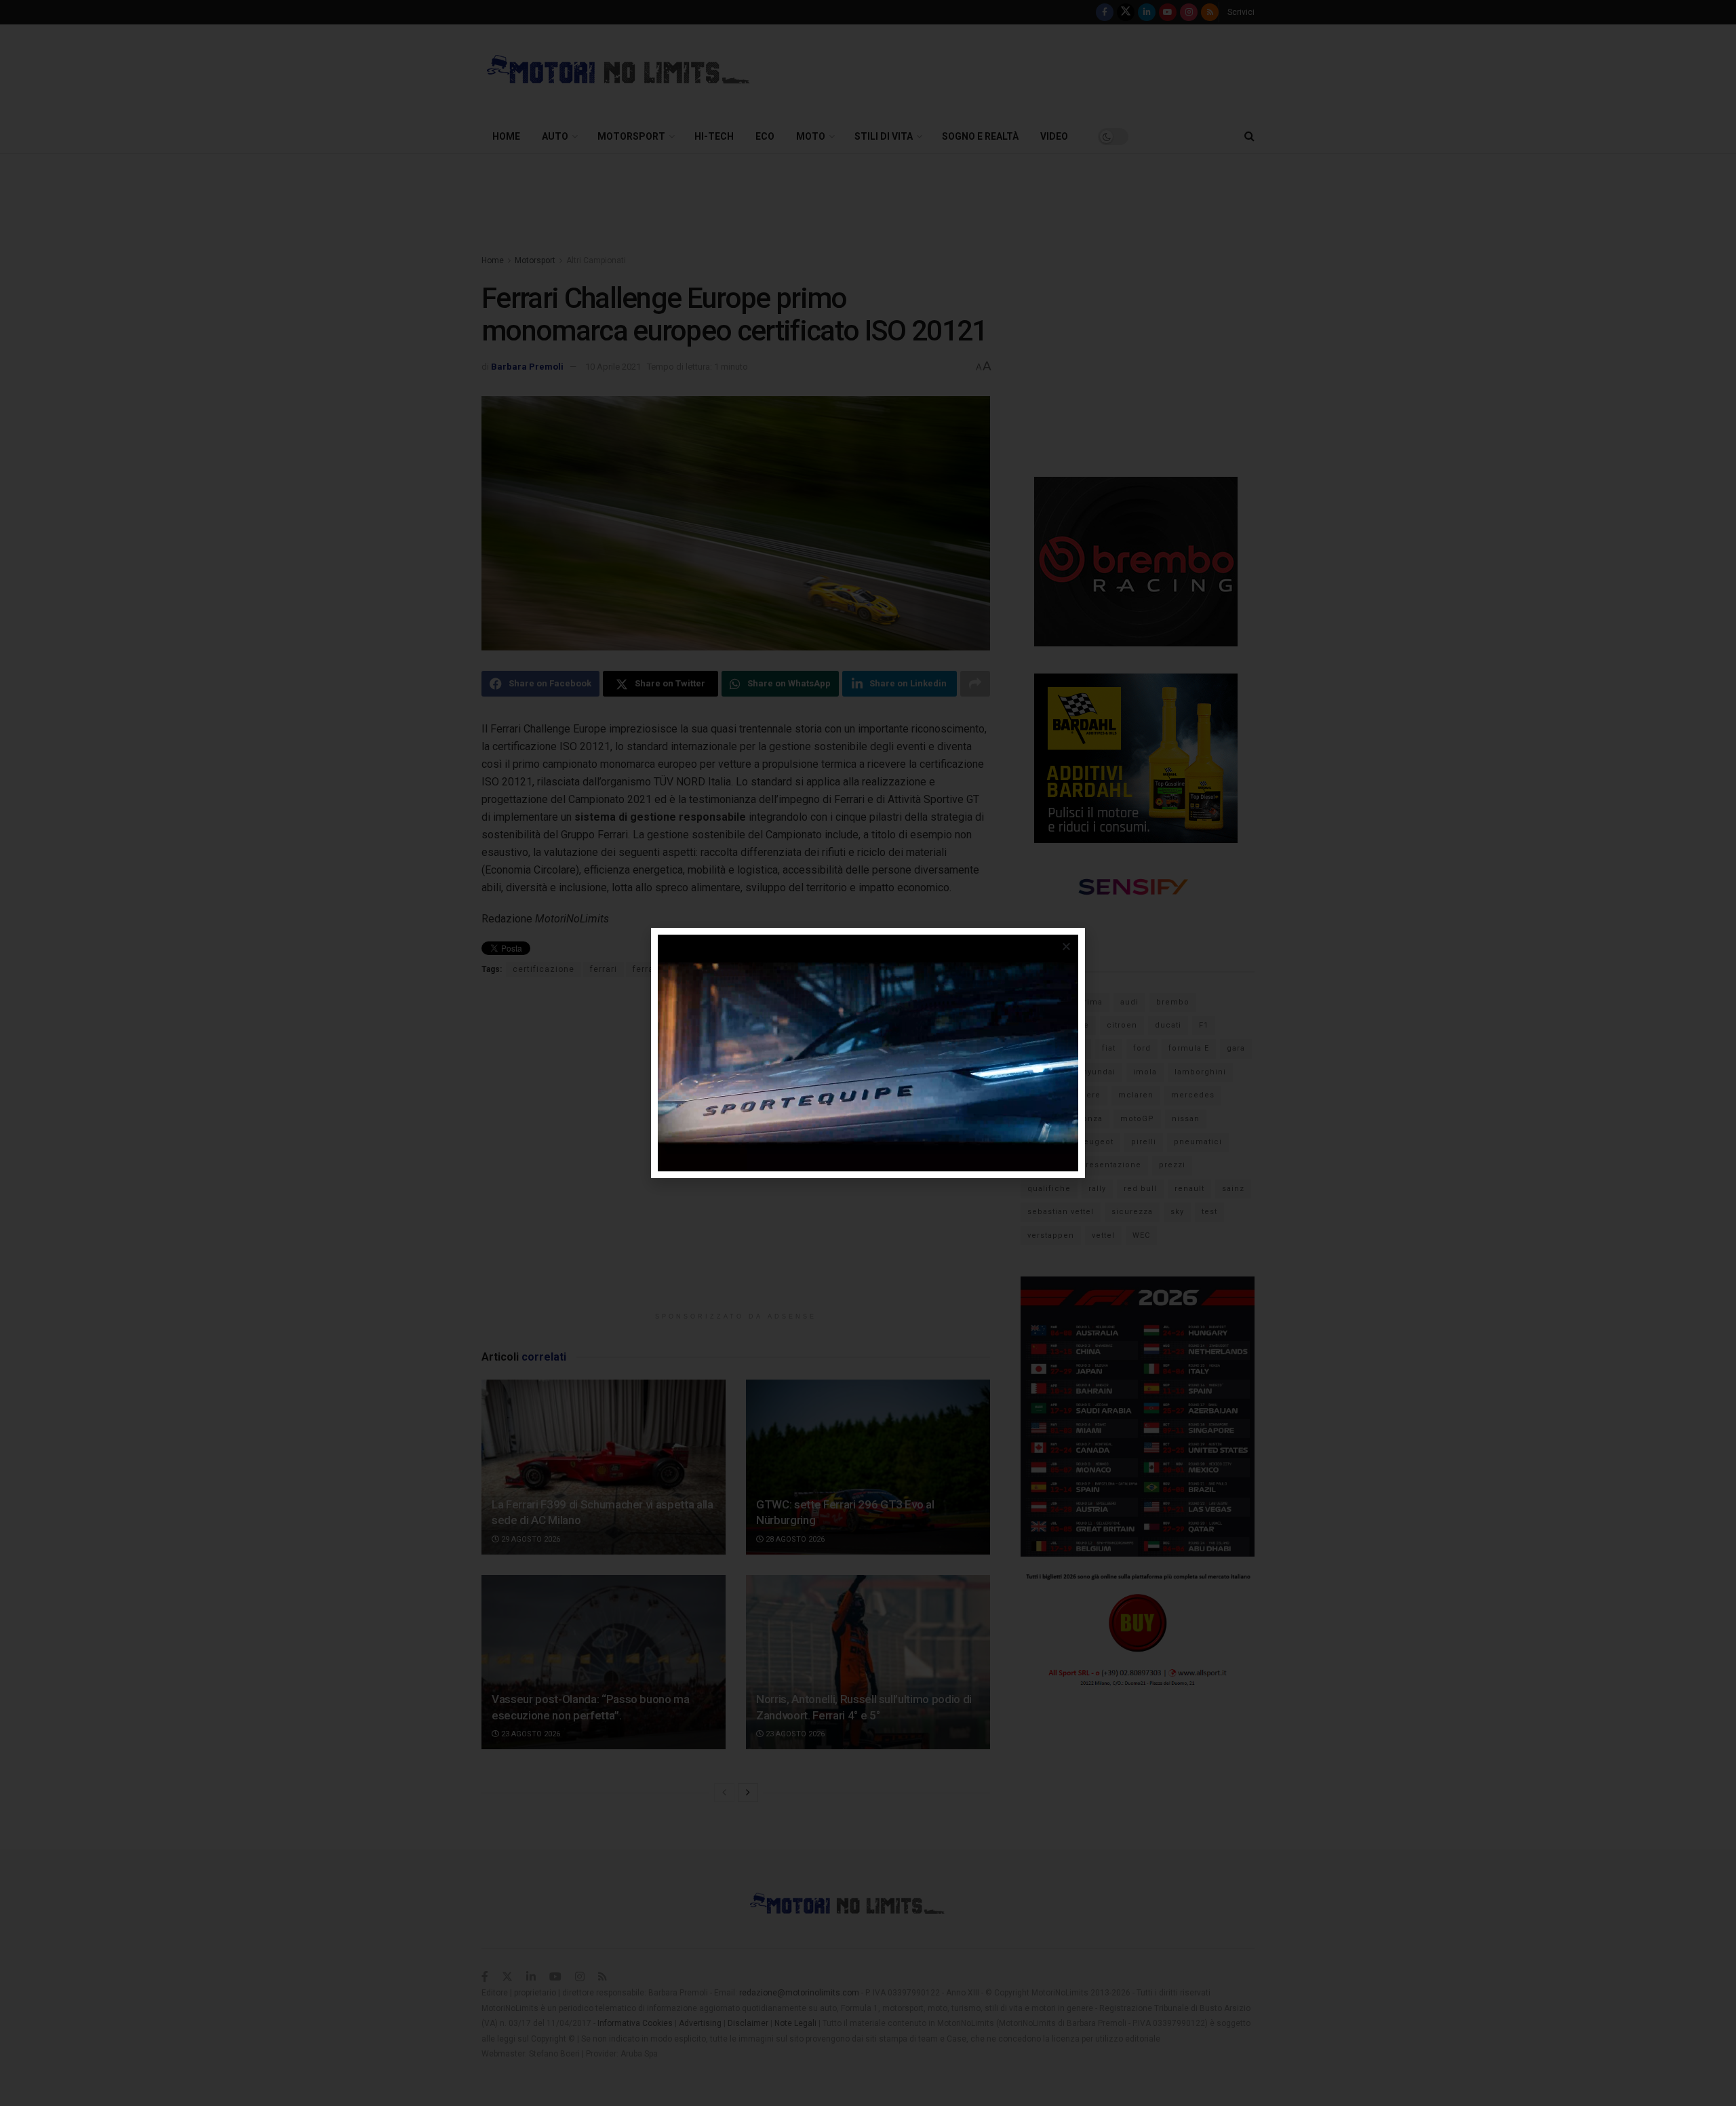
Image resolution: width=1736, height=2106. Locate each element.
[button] (1066, 947)
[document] (868, 1053)
